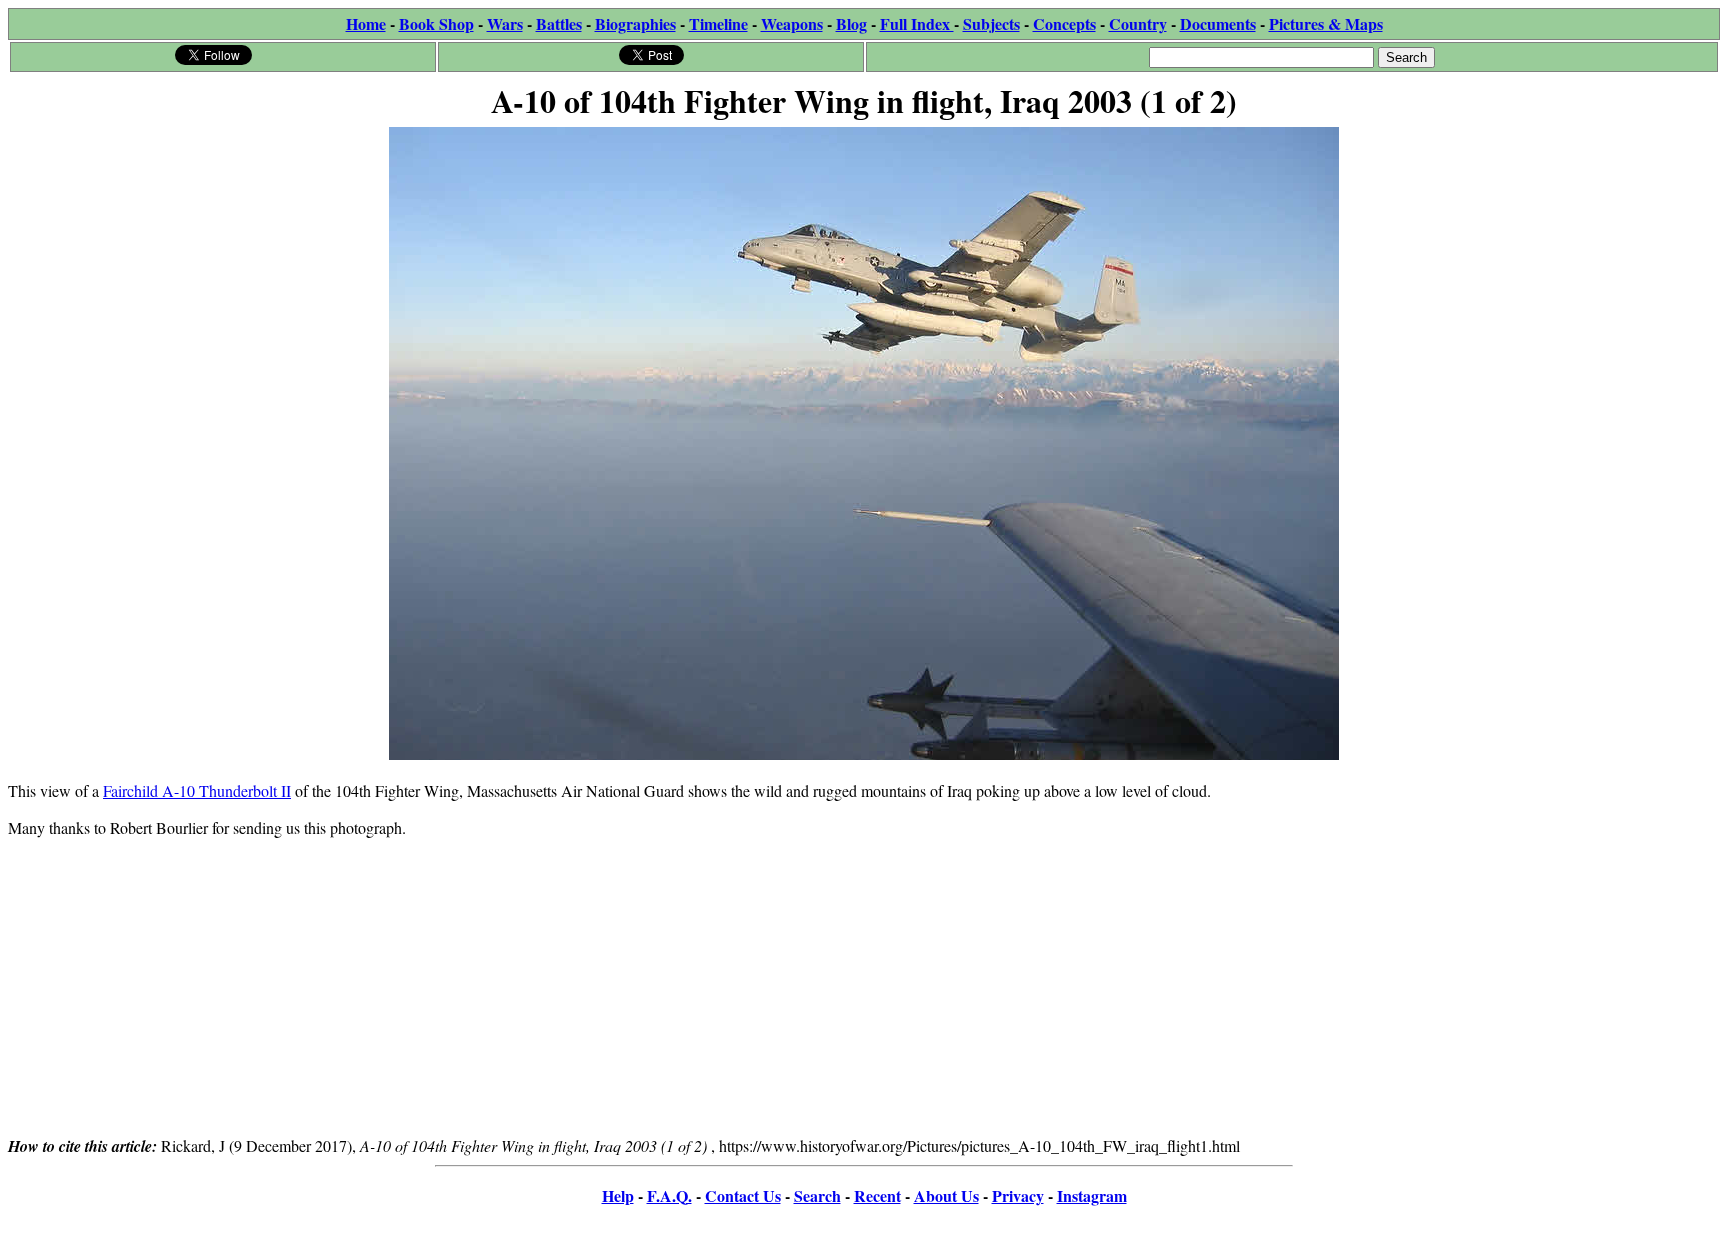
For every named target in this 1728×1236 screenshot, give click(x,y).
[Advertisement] (864, 994)
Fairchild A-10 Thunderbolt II (197, 790)
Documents (1218, 23)
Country (1138, 23)
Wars (505, 23)
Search (817, 1195)
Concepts (1064, 23)
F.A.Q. (669, 1195)
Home (366, 23)
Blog (851, 23)
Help (618, 1195)
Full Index (917, 23)
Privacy (1018, 1195)
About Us (946, 1195)
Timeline (718, 23)
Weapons (792, 23)
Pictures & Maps (1326, 23)
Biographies (635, 23)
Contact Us (743, 1195)
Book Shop (436, 23)
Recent (877, 1195)
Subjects (991, 23)
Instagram (1092, 1195)
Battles (559, 23)
